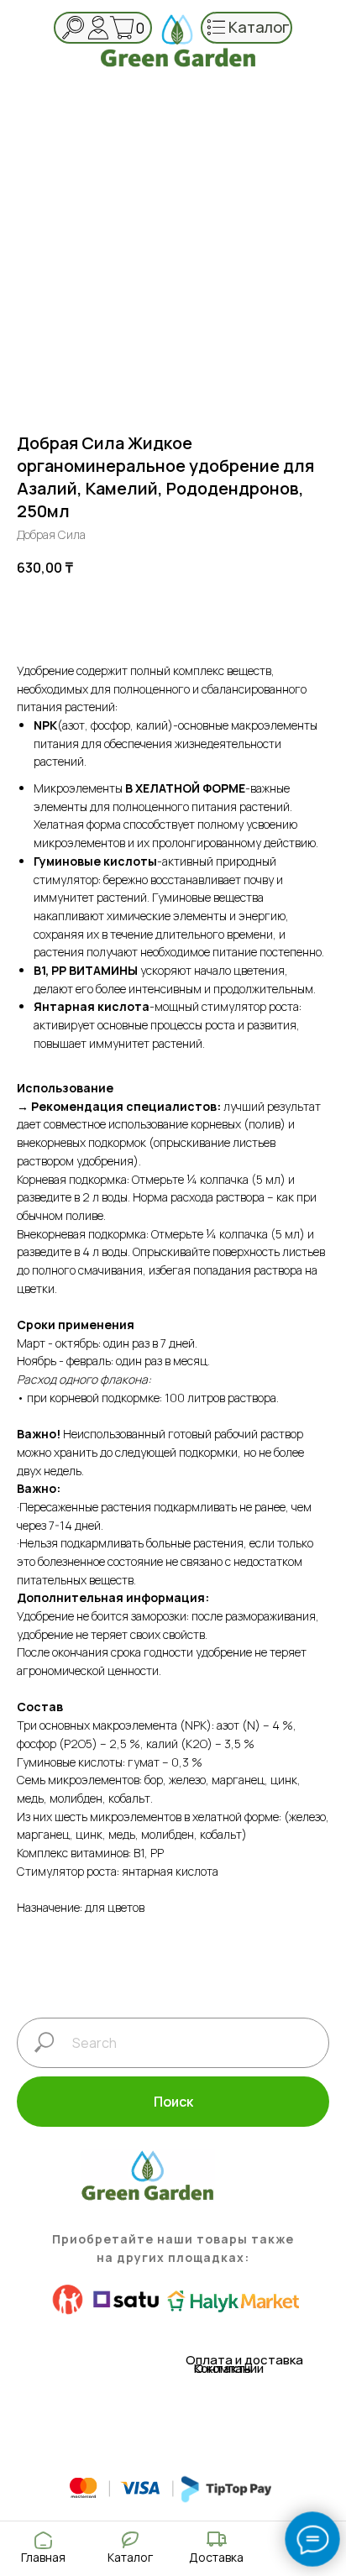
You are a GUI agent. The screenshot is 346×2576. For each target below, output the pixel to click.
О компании (229, 2368)
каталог (259, 27)
